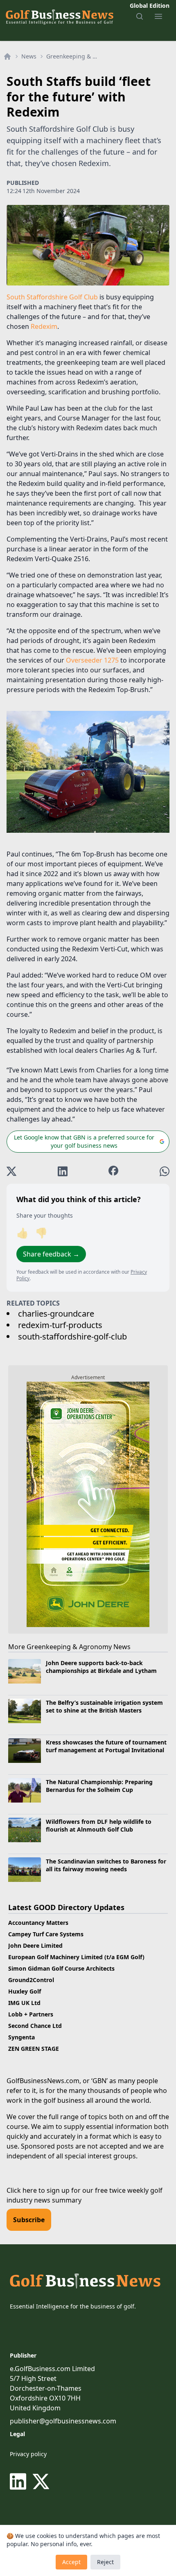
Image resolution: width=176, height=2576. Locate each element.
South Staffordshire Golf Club (52, 297)
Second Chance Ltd (35, 2026)
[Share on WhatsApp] (165, 1171)
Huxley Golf (25, 1991)
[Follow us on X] (41, 2482)
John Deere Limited (35, 1945)
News (29, 56)
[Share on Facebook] (113, 1171)
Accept (71, 2562)
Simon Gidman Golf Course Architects (61, 1968)
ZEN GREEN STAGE (34, 2049)
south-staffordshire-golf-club (72, 1336)
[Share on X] (11, 1171)
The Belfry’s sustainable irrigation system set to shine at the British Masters (104, 1706)
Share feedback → (51, 1254)
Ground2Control (31, 1980)
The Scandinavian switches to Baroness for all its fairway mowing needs (106, 1865)
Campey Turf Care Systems (46, 1934)
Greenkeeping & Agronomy (72, 56)
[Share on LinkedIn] (63, 1171)
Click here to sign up (38, 2190)
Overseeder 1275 (92, 660)
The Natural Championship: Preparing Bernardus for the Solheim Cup (99, 1786)
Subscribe (29, 2220)
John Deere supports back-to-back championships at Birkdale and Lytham (102, 1667)
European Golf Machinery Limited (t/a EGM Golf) (76, 1957)
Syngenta (21, 2037)
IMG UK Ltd (24, 2003)
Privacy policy (28, 2454)
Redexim (44, 326)
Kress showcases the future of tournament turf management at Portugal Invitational (106, 1746)
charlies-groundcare (56, 1314)
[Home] (7, 56)
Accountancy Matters (38, 1923)
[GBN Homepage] (59, 16)
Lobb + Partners (31, 2014)
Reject (105, 2562)
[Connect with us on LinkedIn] (20, 2482)
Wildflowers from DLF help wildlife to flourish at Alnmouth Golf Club (99, 1825)
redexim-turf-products (60, 1325)
